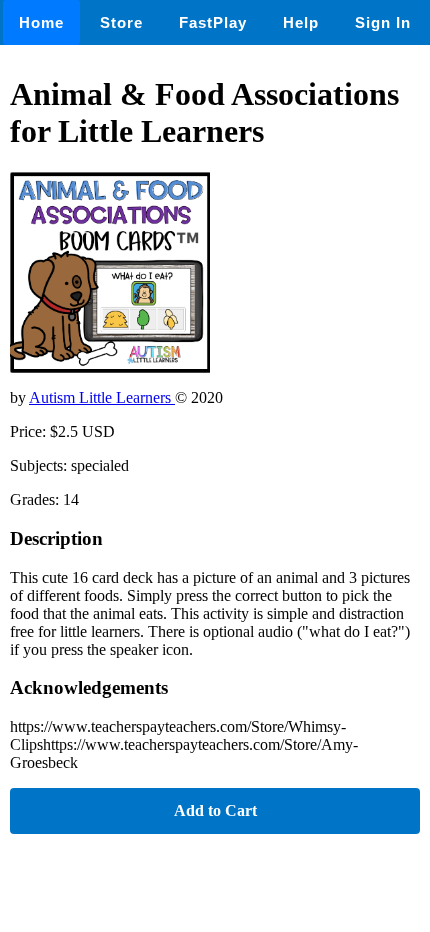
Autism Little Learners (102, 397)
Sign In (383, 22)
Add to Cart (215, 810)
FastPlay (213, 22)
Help (301, 22)
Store (121, 22)
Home (41, 22)
